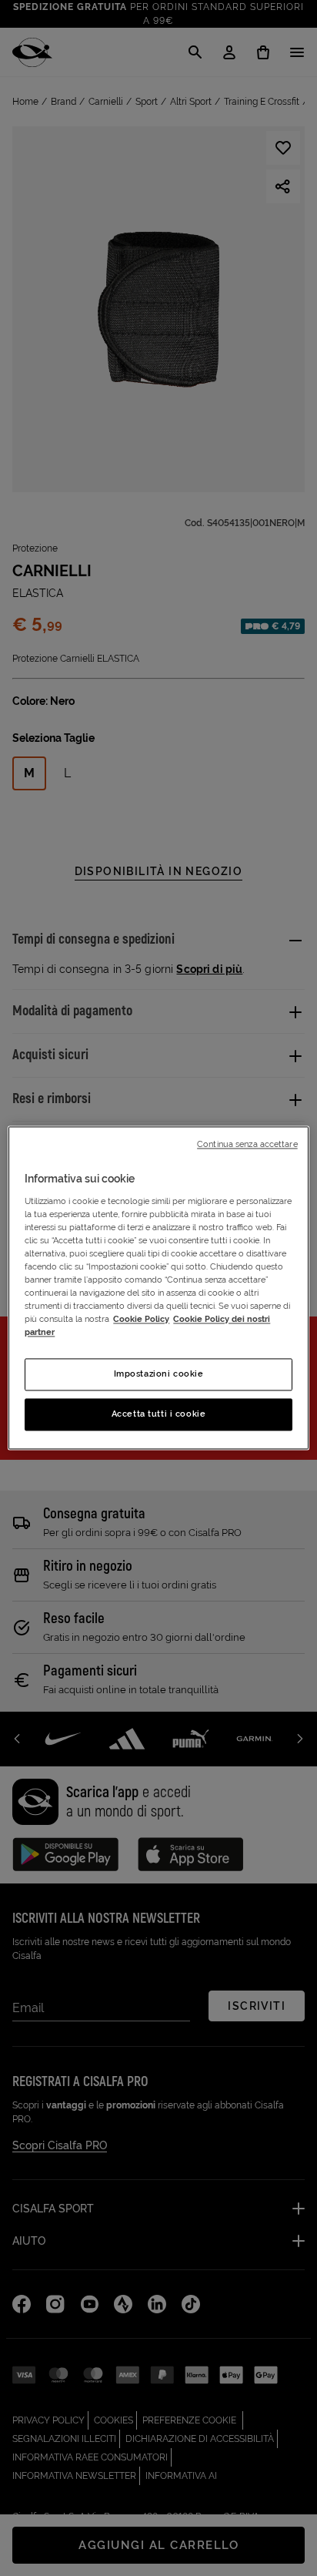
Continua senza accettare (247, 1144)
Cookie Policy (141, 1320)
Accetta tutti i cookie (159, 1414)
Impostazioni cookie (159, 1374)
